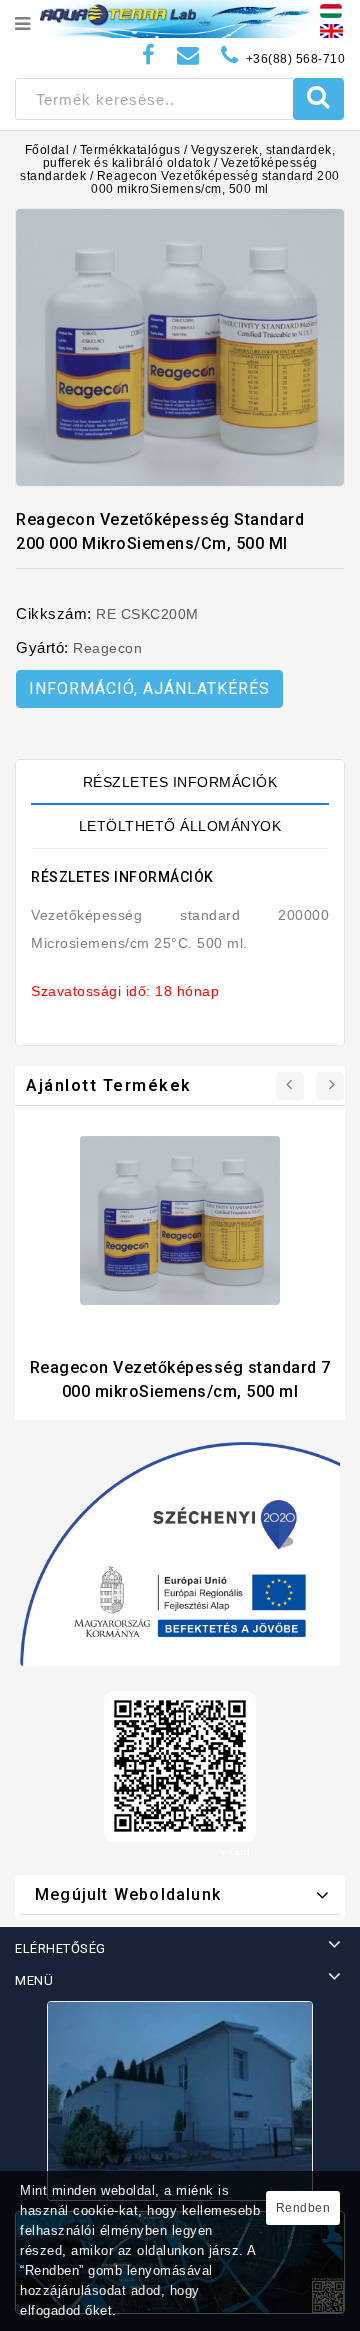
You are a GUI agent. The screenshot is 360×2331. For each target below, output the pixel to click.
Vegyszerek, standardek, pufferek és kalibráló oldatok (189, 156)
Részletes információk (180, 782)
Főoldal (47, 150)
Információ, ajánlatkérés (149, 688)
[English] (331, 30)
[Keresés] (318, 99)
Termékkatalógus (130, 150)
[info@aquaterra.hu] (188, 55)
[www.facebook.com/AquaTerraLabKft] (149, 55)
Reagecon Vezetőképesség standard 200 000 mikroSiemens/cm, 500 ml (215, 182)
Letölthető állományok (180, 826)
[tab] (180, 782)
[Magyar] (331, 10)
